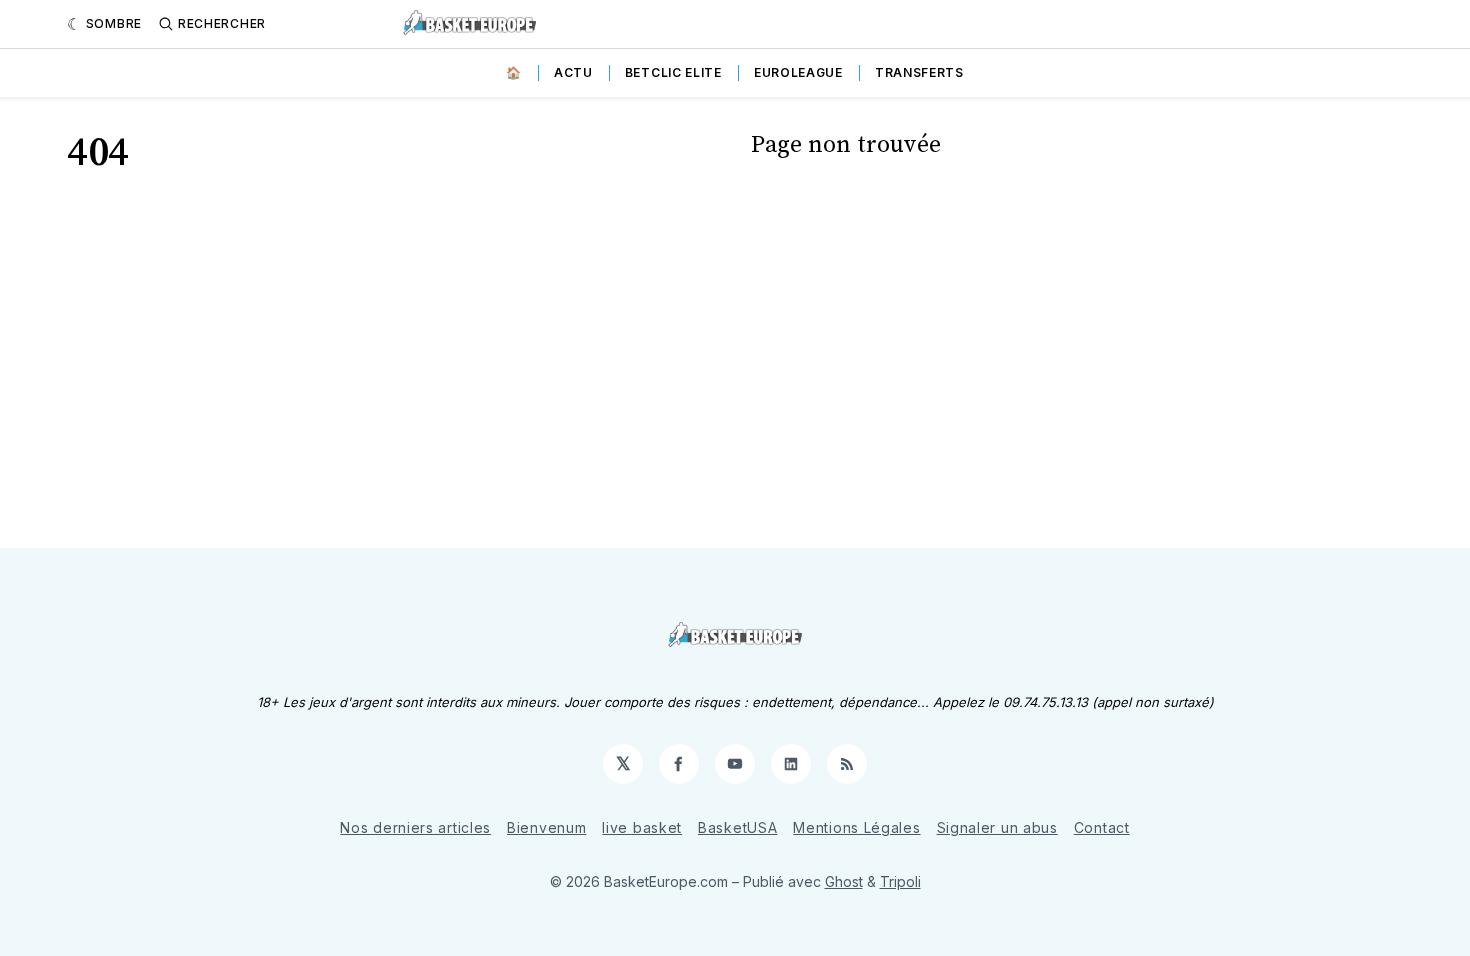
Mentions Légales (856, 827)
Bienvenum (546, 827)
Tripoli (900, 881)
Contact (1102, 827)
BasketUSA (737, 827)
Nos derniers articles (415, 827)
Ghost (844, 881)
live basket (642, 827)
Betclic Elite (673, 72)
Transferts (919, 72)
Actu (573, 72)
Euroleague (798, 72)
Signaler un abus (997, 827)
